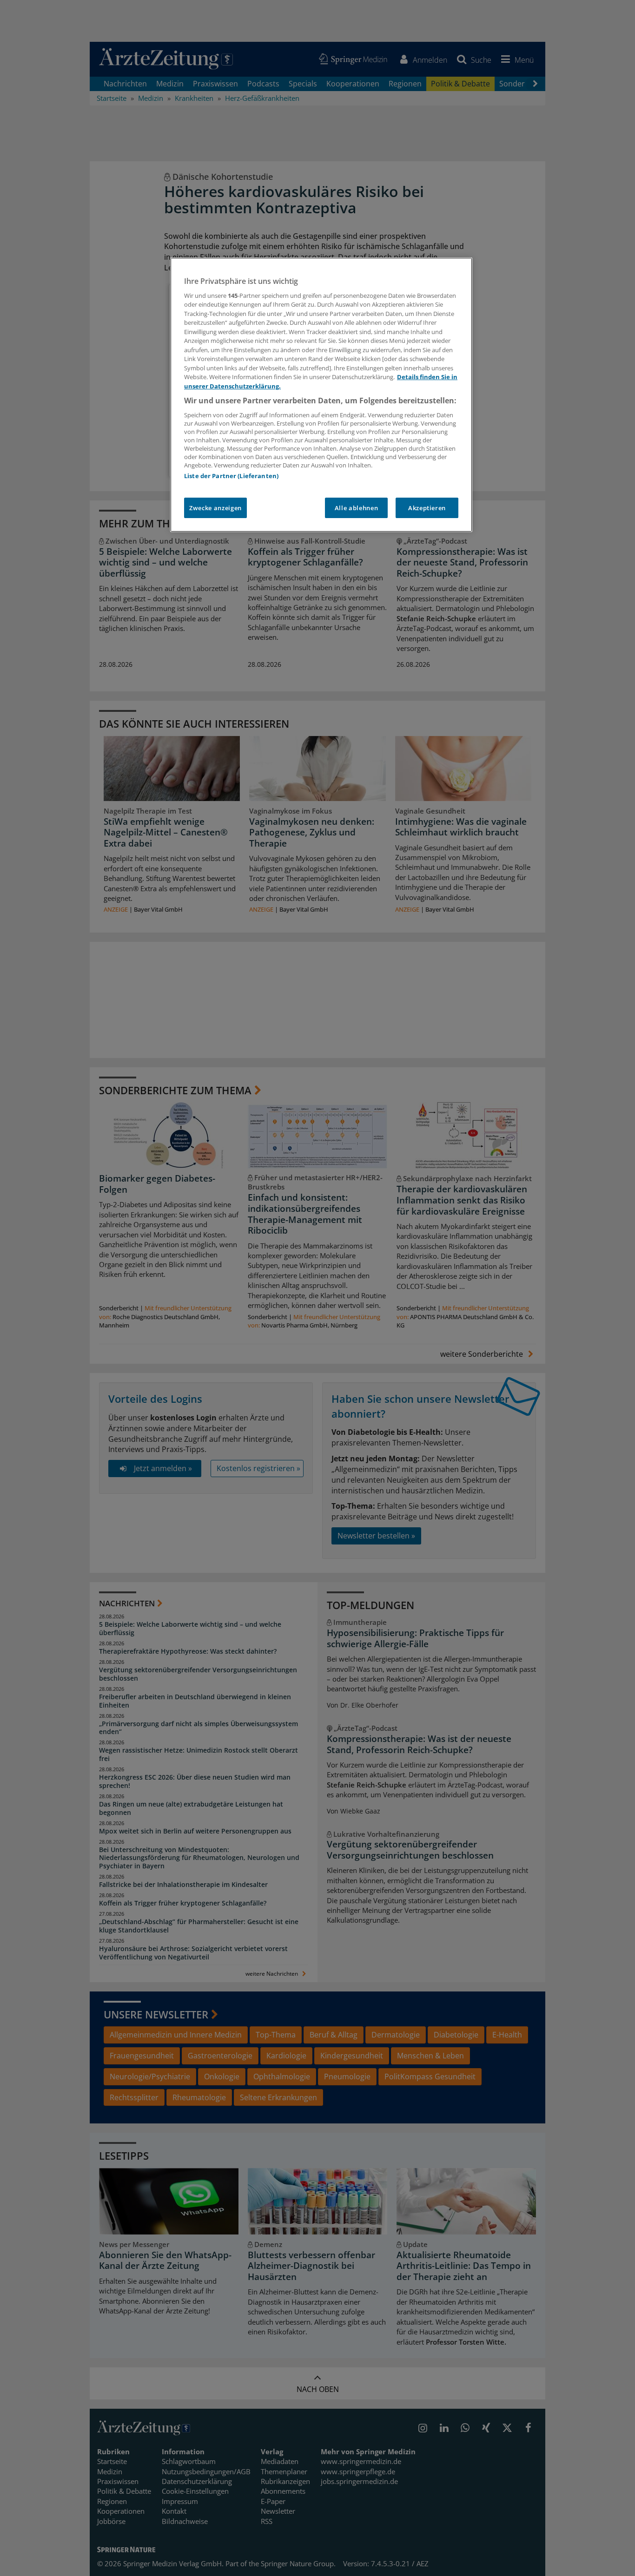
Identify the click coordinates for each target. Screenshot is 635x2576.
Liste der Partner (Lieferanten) (231, 476)
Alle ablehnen (356, 508)
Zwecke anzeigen (215, 508)
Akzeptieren (427, 508)
